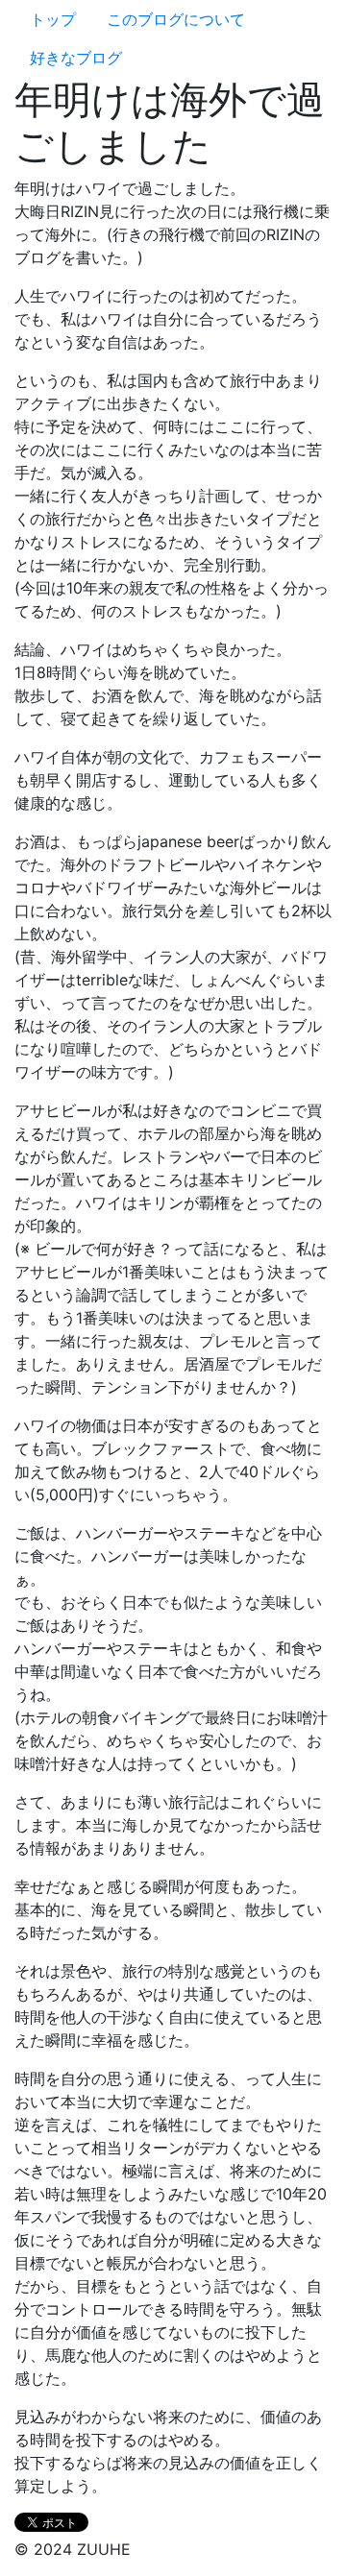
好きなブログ (76, 58)
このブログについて (176, 19)
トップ (53, 19)
